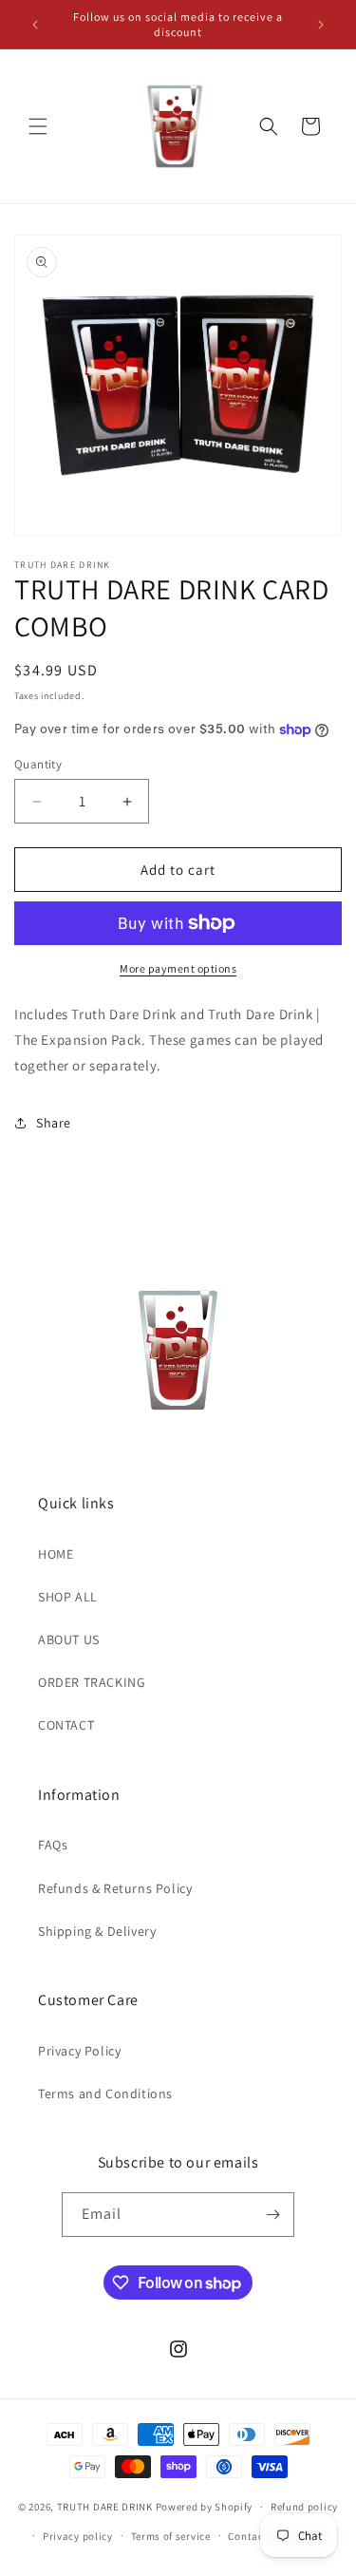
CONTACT (66, 1725)
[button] (38, 126)
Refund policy (304, 2507)
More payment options (178, 968)
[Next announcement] (321, 25)
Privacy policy (78, 2536)
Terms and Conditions (105, 2093)
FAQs (53, 1845)
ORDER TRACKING (92, 1682)
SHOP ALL (68, 1597)
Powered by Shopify (205, 2507)
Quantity (38, 764)
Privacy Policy (79, 2051)
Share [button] (54, 1123)
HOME (56, 1554)
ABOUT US (69, 1639)
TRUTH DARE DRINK (105, 2507)
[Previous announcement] (35, 25)
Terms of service (171, 2536)
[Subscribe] (272, 2215)
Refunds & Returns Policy (115, 1888)
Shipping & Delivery (97, 1931)
